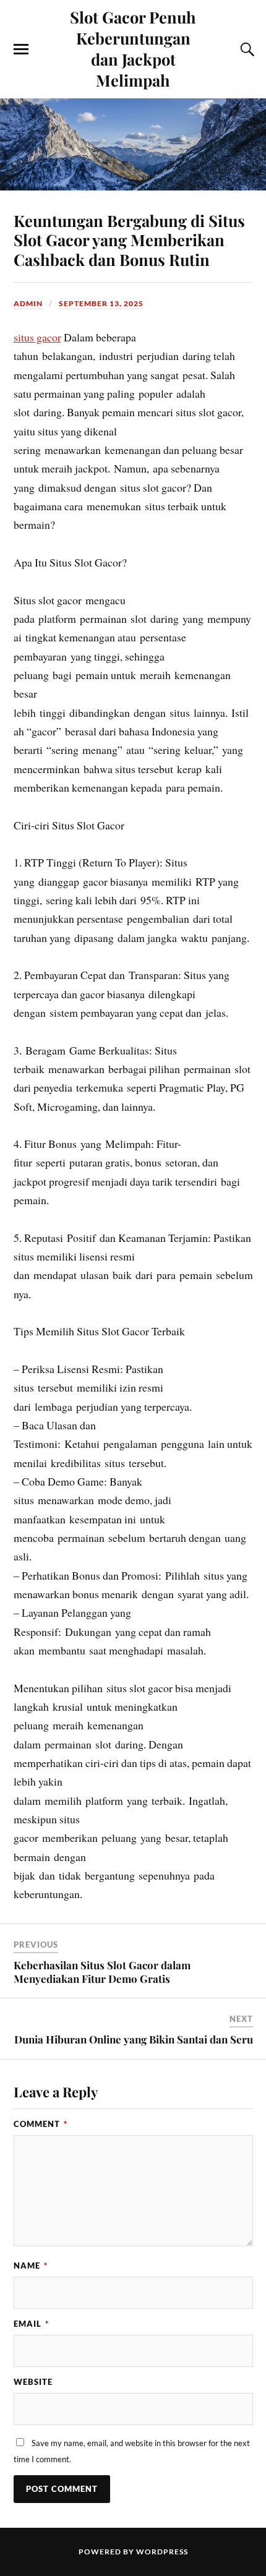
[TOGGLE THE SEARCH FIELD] (246, 49)
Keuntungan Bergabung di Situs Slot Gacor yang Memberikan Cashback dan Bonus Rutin (129, 240)
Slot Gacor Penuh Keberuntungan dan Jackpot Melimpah (133, 48)
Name (31, 2266)
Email (31, 2324)
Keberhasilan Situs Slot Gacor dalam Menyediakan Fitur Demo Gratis (102, 1972)
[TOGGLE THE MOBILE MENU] (21, 49)
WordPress (162, 2552)
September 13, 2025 (101, 303)
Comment (41, 2124)
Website (33, 2382)
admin (28, 303)
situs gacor (37, 337)
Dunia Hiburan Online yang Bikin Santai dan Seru (134, 2039)
